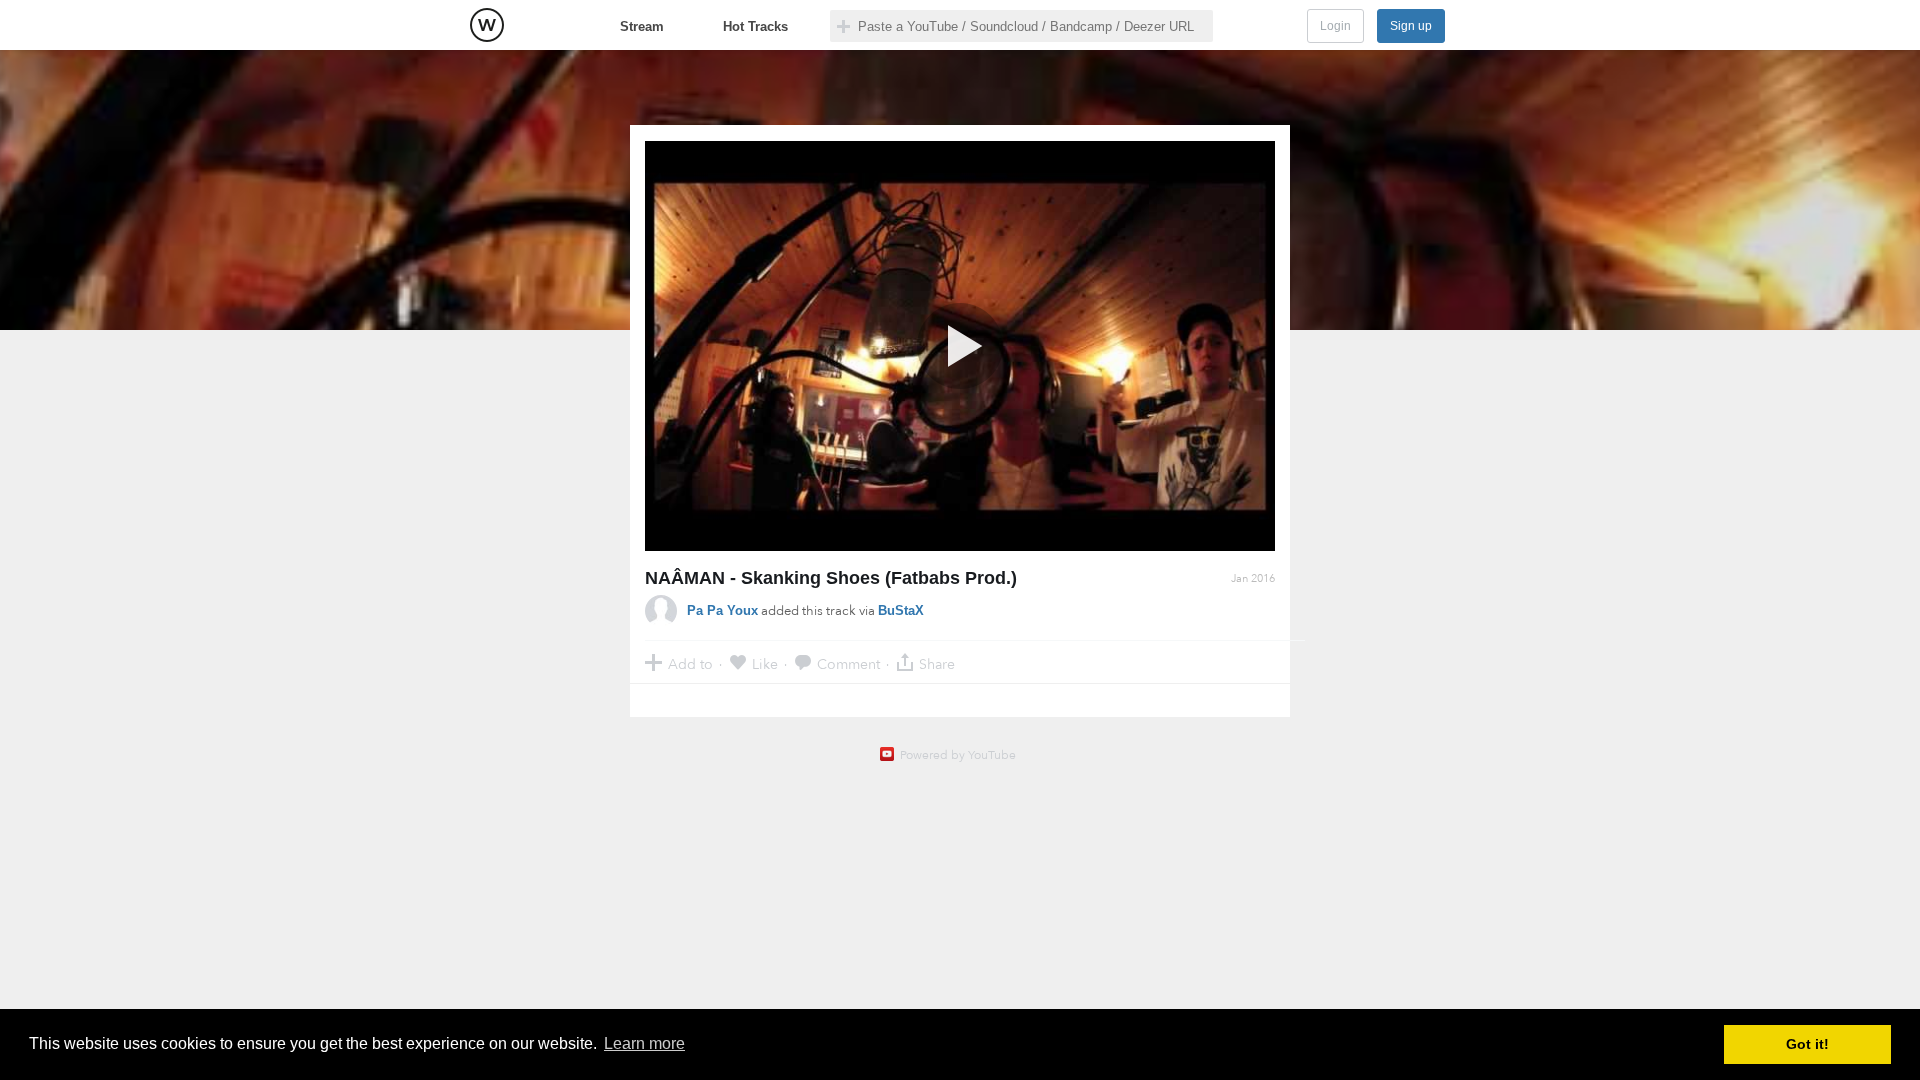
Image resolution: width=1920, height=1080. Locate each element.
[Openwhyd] (487, 25)
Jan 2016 (1253, 578)
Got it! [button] (1807, 1044)
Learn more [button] (644, 1043)
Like (765, 663)
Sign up (1411, 26)
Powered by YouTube (958, 755)
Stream (642, 26)
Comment (848, 663)
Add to (690, 663)
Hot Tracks (755, 26)
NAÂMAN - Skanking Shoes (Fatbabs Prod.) (831, 578)
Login (1335, 26)
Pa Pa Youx (722, 610)
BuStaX (901, 610)
